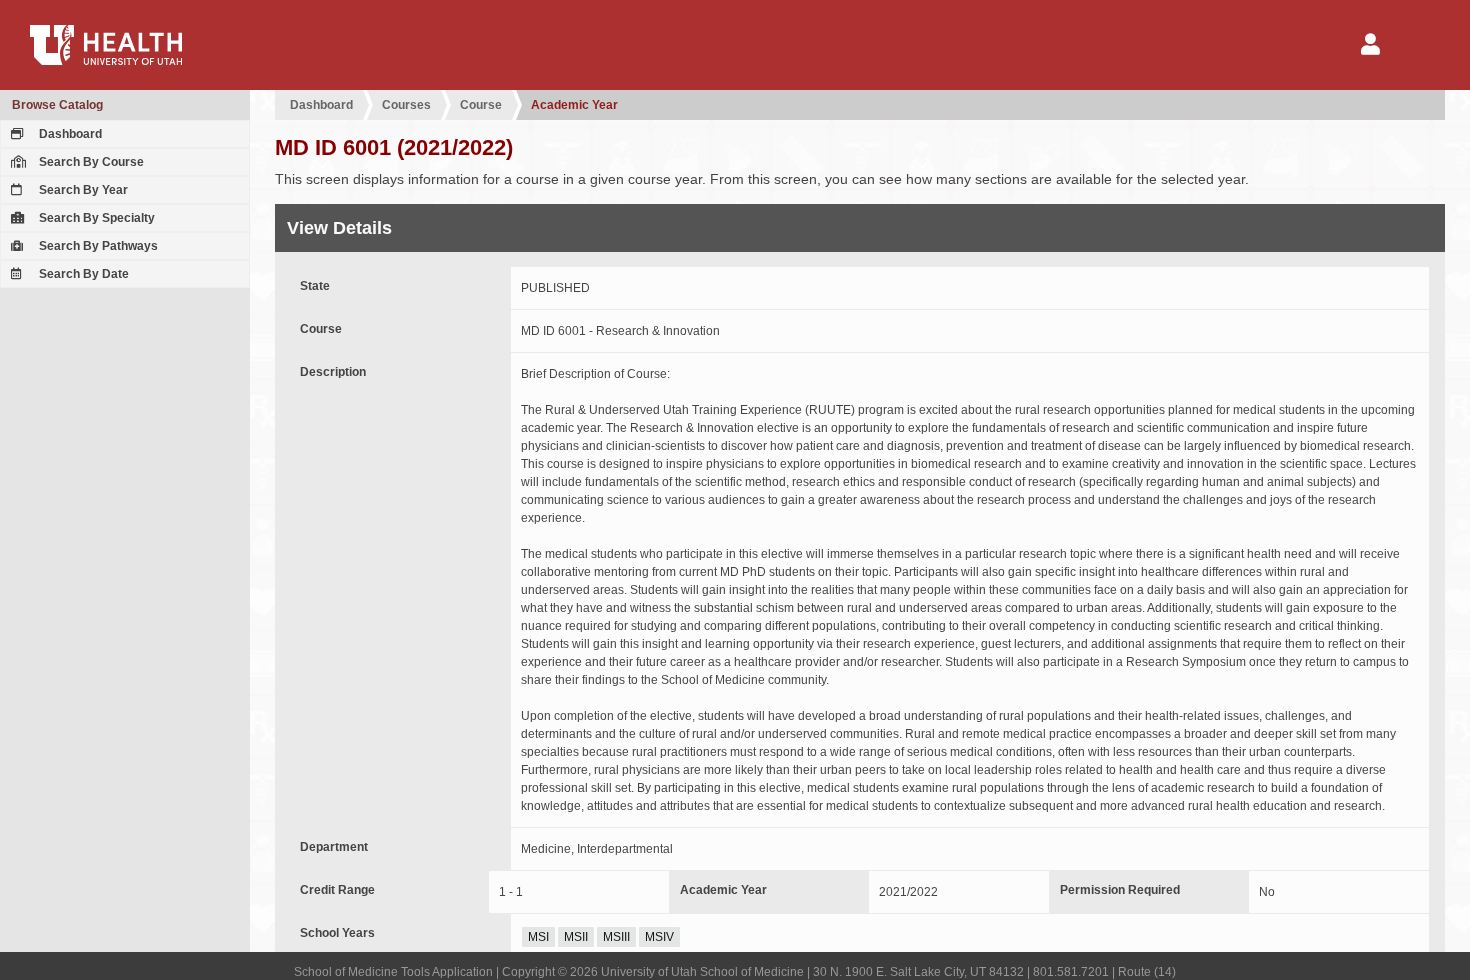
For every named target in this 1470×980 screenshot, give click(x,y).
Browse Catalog (57, 105)
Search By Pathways (97, 246)
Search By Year (82, 190)
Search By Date (82, 274)
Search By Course (90, 162)
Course (481, 105)
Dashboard (69, 134)
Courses (406, 105)
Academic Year (574, 105)
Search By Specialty (95, 218)
